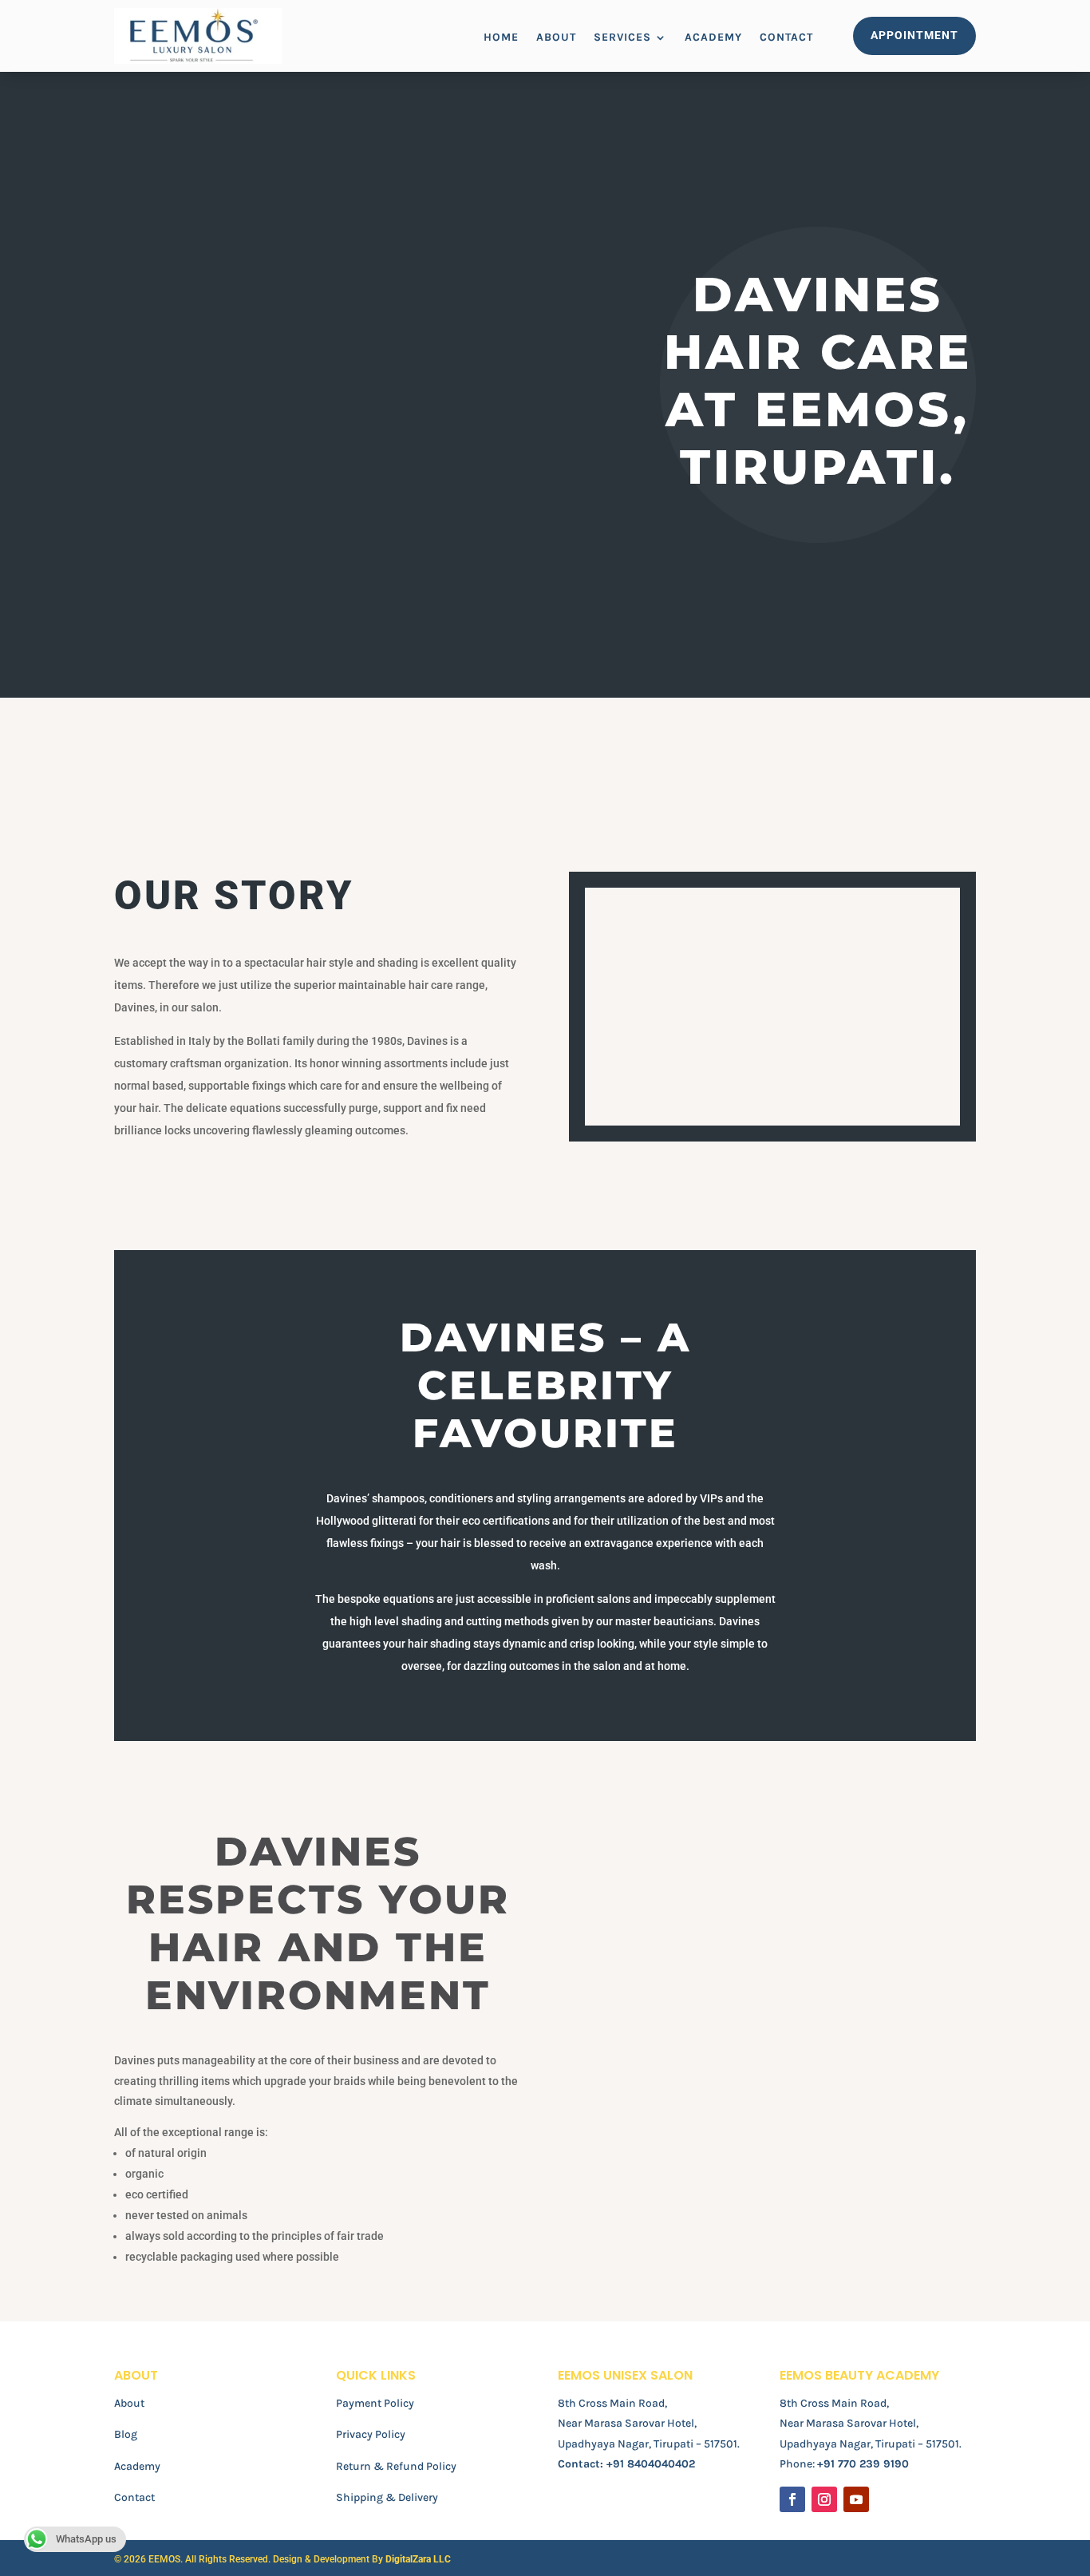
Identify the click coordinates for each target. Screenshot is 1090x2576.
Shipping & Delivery (387, 2497)
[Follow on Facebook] (792, 2499)
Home (501, 38)
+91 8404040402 (651, 2464)
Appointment (914, 35)
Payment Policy (375, 2403)
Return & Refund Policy (396, 2466)
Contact (786, 38)
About (556, 38)
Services (622, 38)
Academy (713, 38)
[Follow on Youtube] (856, 2499)
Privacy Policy (371, 2434)
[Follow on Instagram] (824, 2499)
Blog (126, 2434)
